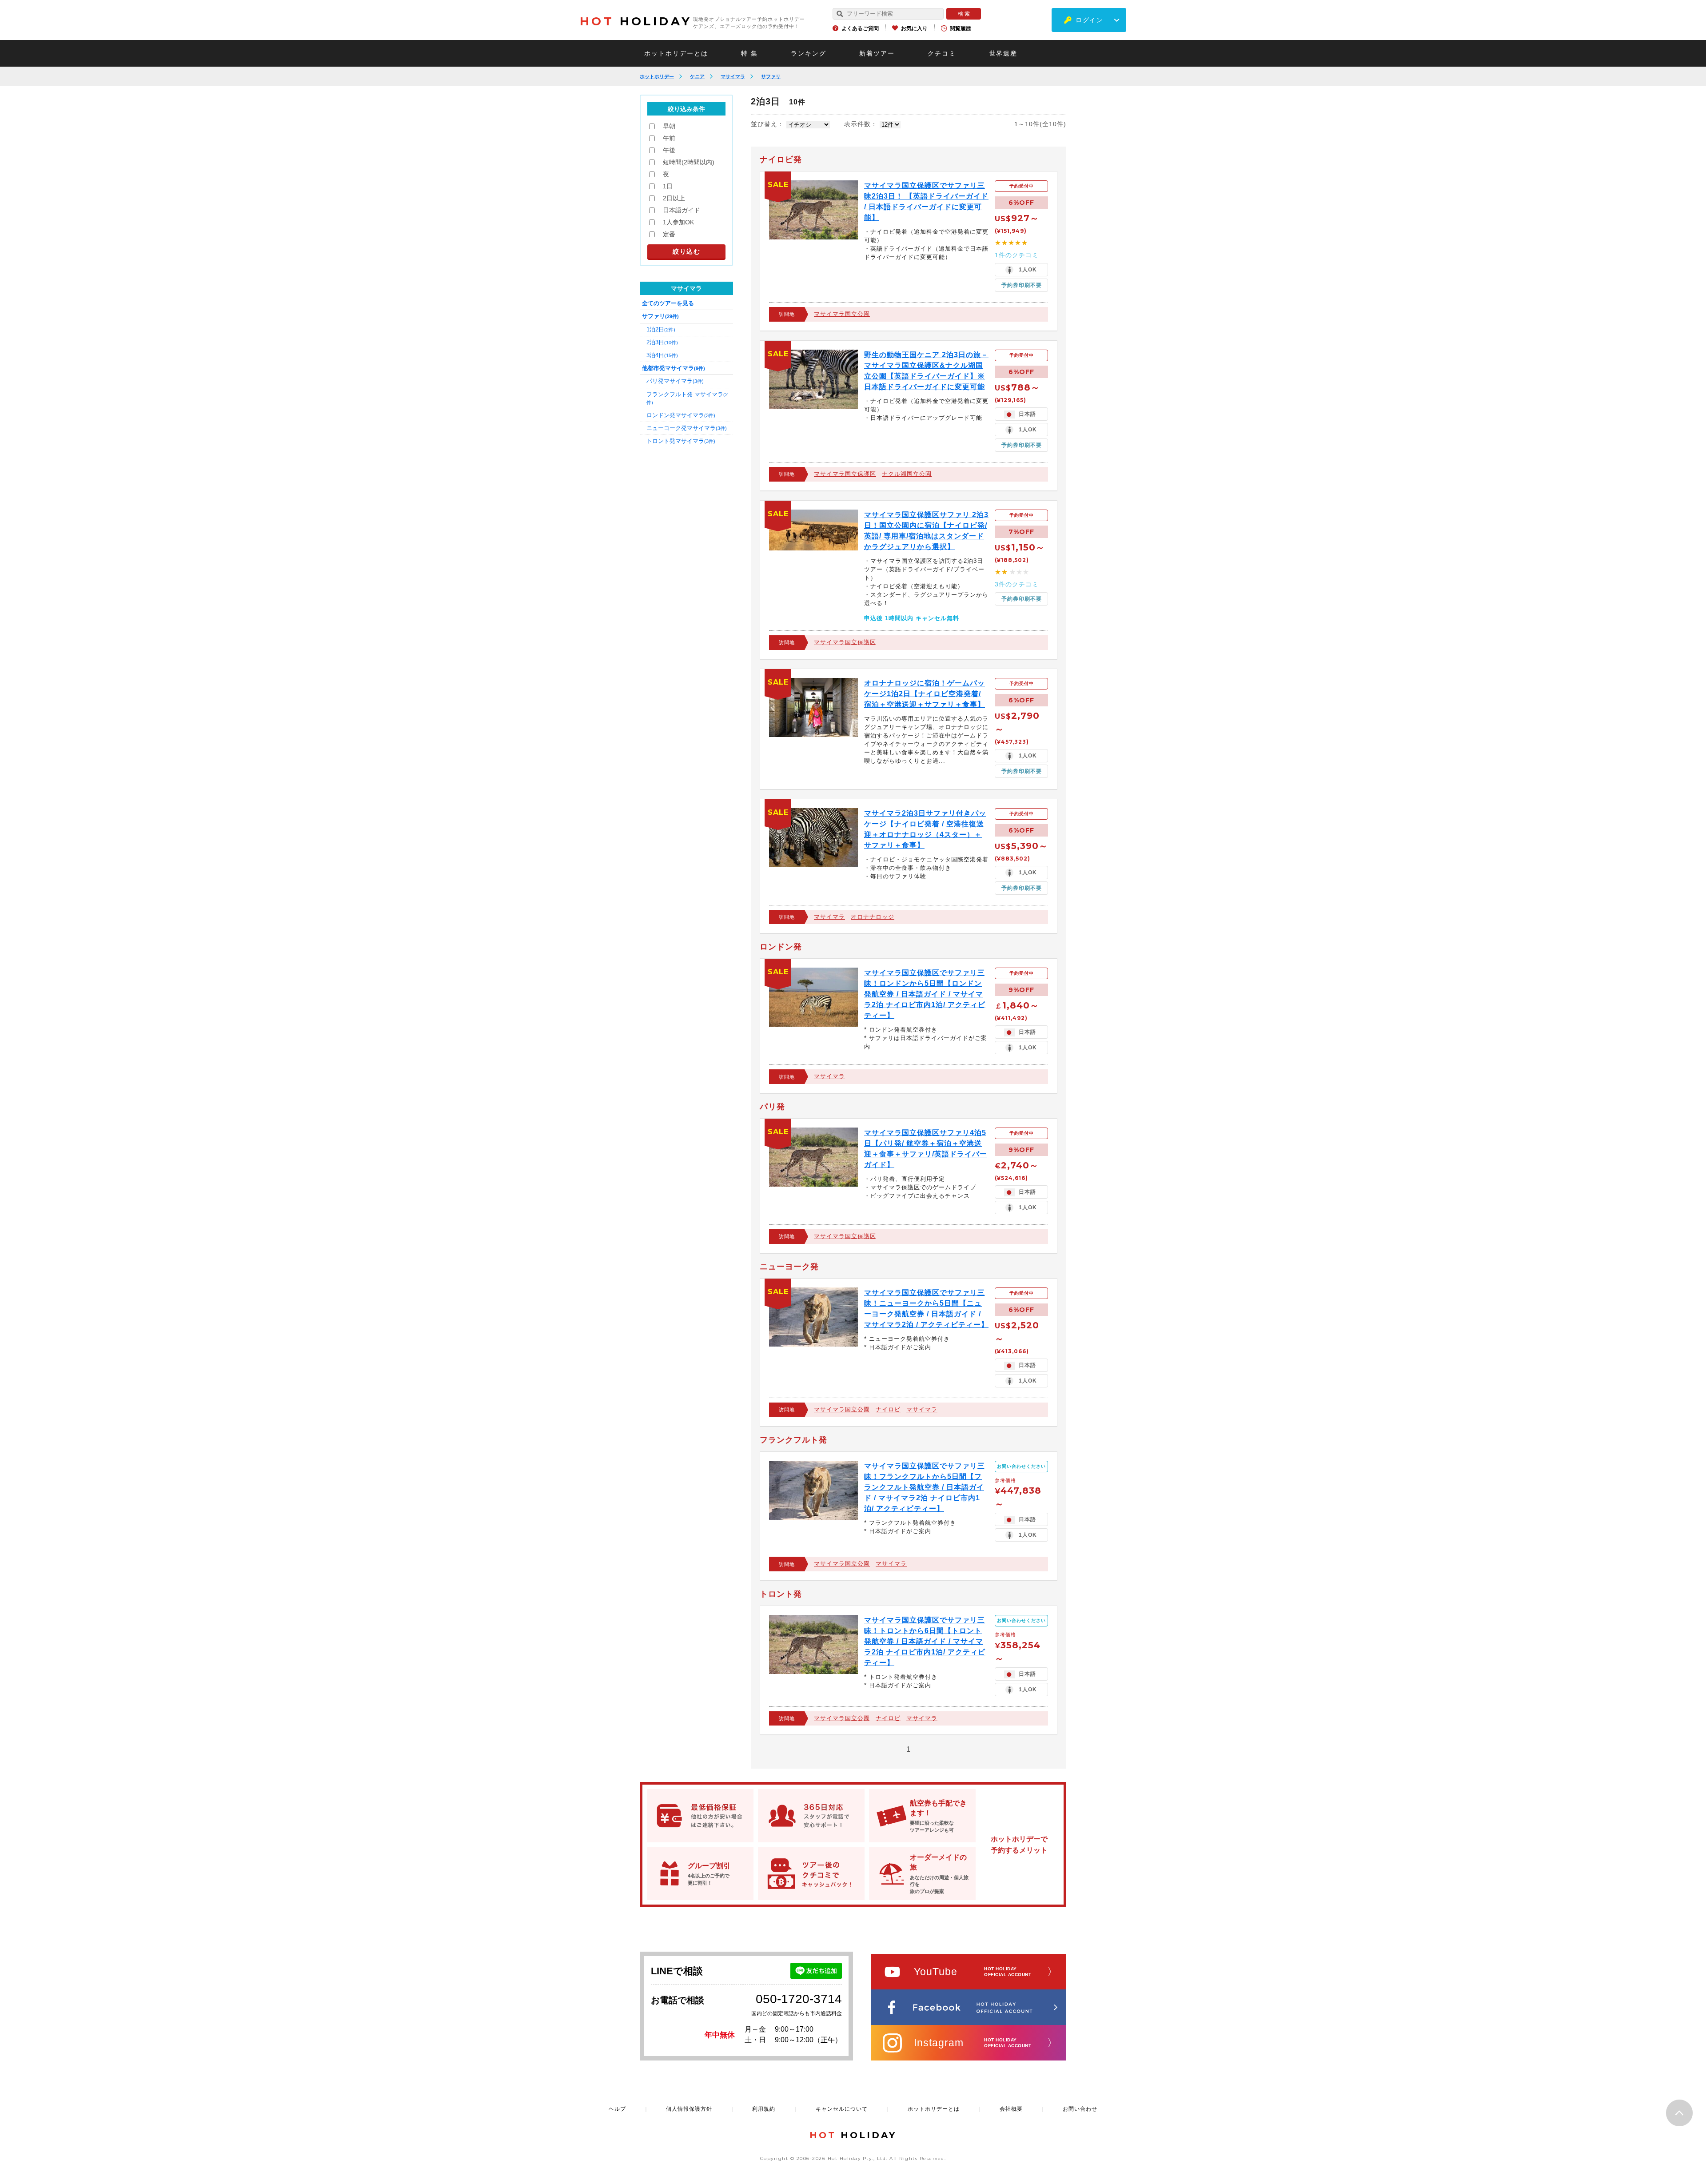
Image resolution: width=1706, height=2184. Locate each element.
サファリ (771, 76)
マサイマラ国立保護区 (845, 474)
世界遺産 (1003, 53)
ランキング (809, 53)
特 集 (749, 53)
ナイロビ (888, 1409)
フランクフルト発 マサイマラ (687, 398)
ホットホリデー (657, 76)
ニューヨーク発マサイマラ (687, 428)
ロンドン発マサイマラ (681, 415)
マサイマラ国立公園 (842, 314)
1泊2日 (661, 329)
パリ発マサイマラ (675, 381)
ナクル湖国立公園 (907, 474)
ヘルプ (617, 2109)
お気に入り (914, 28)
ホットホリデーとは (676, 53)
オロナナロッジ (873, 917)
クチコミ (942, 53)
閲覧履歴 (961, 28)
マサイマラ (733, 76)
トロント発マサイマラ (681, 441)
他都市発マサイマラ (674, 368)
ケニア (697, 76)
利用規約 (764, 2109)
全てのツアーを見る (668, 303)
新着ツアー (877, 53)
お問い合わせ (1080, 2109)
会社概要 (1011, 2109)
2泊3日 (662, 342)
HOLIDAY (636, 21)
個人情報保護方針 (689, 2109)
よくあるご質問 (860, 28)
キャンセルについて (842, 2109)
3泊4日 (662, 355)
